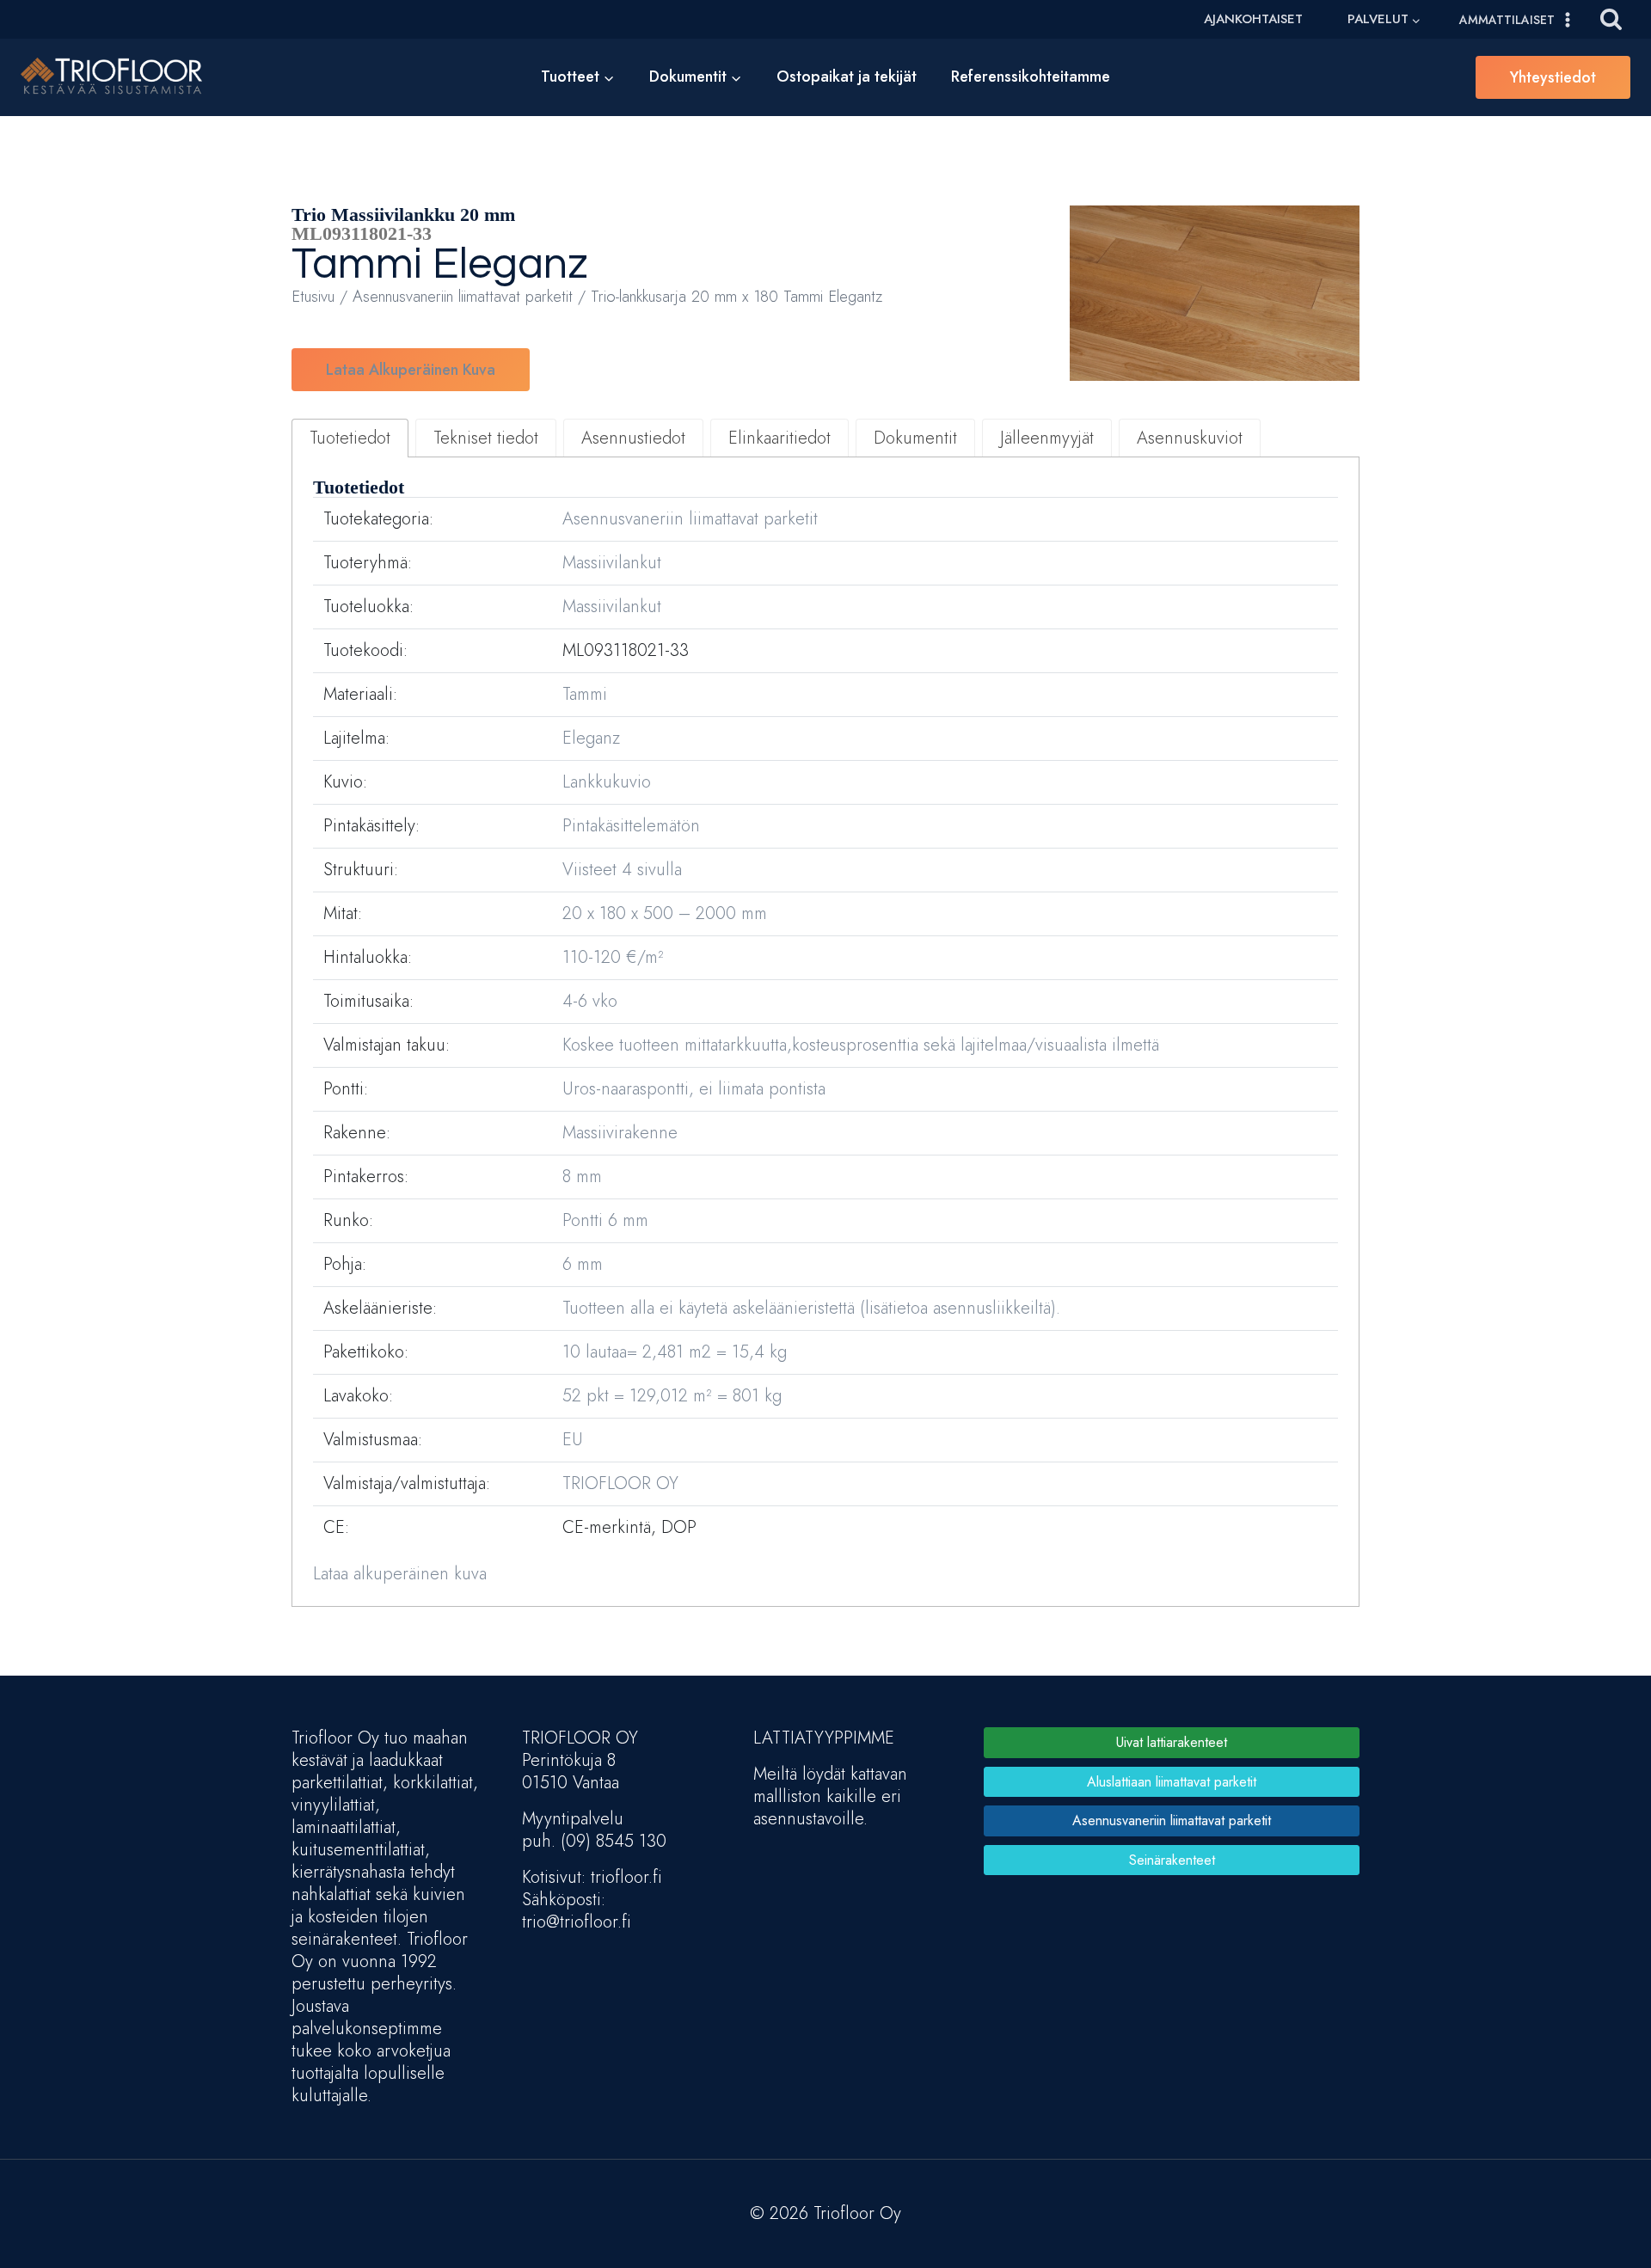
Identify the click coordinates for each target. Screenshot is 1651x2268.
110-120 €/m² (613, 957)
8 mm (582, 1177)
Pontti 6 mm (605, 1220)
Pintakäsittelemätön (631, 826)
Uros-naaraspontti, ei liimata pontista (694, 1089)
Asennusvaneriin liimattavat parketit (463, 296)
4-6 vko (590, 1001)
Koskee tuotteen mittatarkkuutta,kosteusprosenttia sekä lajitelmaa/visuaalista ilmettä (861, 1045)
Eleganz (510, 265)
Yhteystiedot (1553, 77)
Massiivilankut (612, 563)
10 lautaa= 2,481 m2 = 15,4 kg (675, 1352)
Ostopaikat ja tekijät (847, 77)
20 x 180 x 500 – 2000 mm (665, 913)
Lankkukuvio (607, 782)
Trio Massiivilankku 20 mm (403, 215)
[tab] (350, 438)
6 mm (583, 1264)
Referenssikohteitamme (1031, 77)
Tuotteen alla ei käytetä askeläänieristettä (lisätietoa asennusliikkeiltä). (811, 1308)
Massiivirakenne (620, 1133)
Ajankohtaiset (1253, 19)
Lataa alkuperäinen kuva (411, 370)
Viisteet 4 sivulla (622, 870)
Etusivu (313, 296)
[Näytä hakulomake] (1611, 19)
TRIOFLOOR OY (620, 1483)
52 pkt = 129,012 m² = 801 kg (672, 1396)
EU (573, 1440)
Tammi (357, 265)
